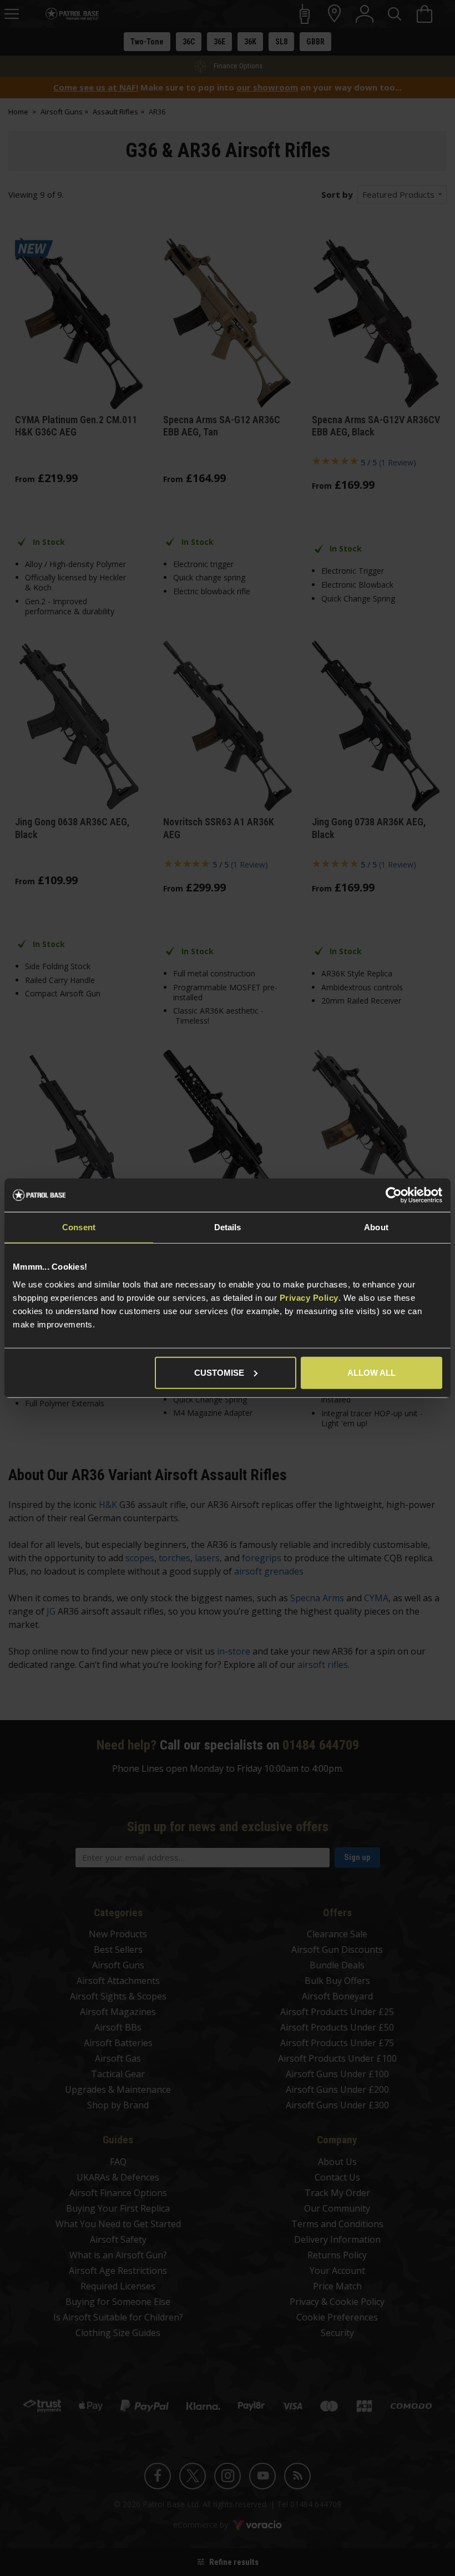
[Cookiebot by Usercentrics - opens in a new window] (394, 1195)
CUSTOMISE (219, 1372)
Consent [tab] (79, 1227)
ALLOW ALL (371, 1372)
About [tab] (376, 1227)
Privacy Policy (309, 1297)
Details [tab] (228, 1227)
